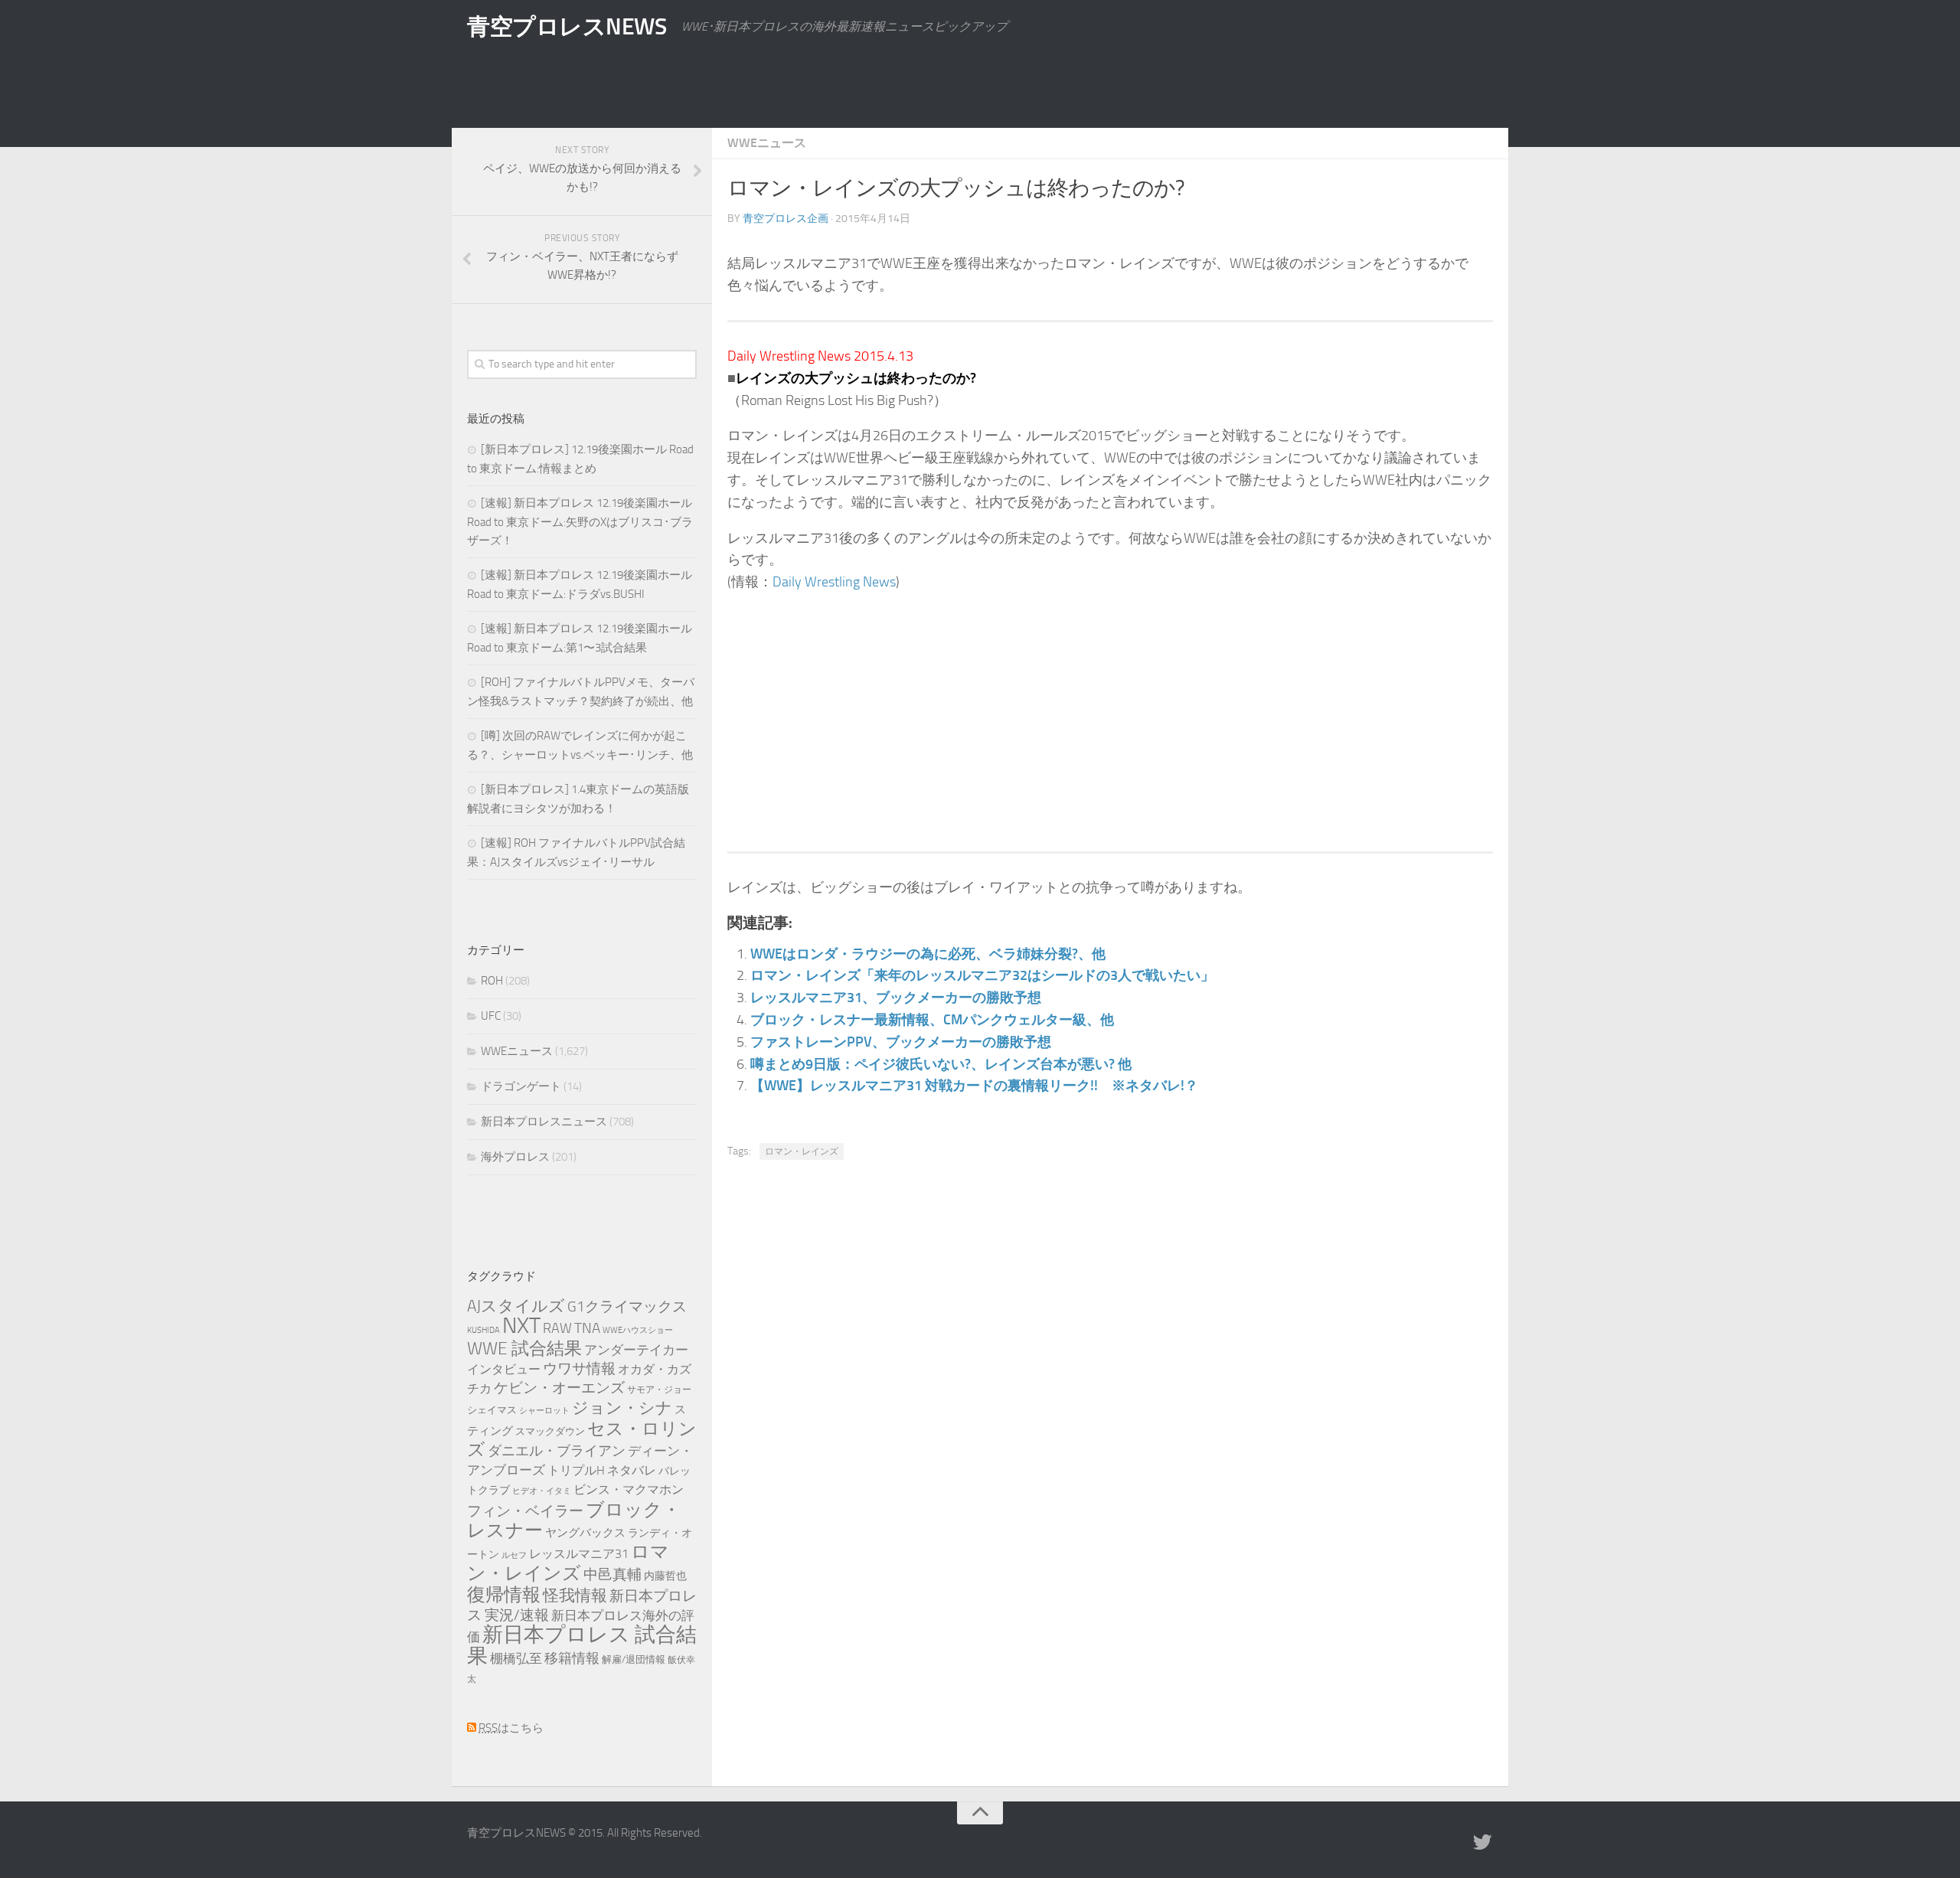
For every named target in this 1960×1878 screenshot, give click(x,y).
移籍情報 (572, 1658)
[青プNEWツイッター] (1482, 1843)
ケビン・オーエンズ (559, 1388)
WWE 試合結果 (524, 1349)
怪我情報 (575, 1595)
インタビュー (504, 1369)
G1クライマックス (627, 1307)
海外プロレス (515, 1157)
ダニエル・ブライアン (557, 1451)
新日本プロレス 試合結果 (582, 1645)
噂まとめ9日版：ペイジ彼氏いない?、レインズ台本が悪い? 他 (941, 1064)
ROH (492, 981)
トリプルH (576, 1470)
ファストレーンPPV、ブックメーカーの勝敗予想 (901, 1042)
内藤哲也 (665, 1576)
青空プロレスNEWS (567, 27)
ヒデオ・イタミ (542, 1491)
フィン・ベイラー (525, 1511)
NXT (521, 1326)
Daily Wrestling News (834, 582)
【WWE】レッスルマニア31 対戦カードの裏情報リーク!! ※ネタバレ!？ (974, 1086)
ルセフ (514, 1555)
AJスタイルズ (516, 1306)
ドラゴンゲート (521, 1086)
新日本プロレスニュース (544, 1122)
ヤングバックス (585, 1533)
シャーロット (544, 1411)
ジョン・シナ (622, 1408)
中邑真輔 (612, 1574)
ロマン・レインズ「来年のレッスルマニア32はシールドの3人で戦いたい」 (982, 975)
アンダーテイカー (636, 1350)
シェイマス (492, 1410)
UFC (491, 1016)
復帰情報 (504, 1595)
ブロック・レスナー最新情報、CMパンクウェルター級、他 (932, 1020)
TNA (587, 1328)
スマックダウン (550, 1431)
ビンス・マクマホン (629, 1490)
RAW (557, 1328)
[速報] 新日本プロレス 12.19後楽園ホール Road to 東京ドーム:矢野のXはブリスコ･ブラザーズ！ (580, 522)
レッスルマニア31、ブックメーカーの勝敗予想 (896, 998)
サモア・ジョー (659, 1390)
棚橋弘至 (516, 1658)
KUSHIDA (483, 1330)
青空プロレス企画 (786, 219)
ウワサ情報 (579, 1369)
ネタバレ (632, 1470)
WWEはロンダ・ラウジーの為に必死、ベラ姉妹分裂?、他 (928, 954)
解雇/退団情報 (634, 1659)
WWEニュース (767, 143)
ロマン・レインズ (802, 1151)
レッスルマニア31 (579, 1554)
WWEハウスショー (638, 1330)
